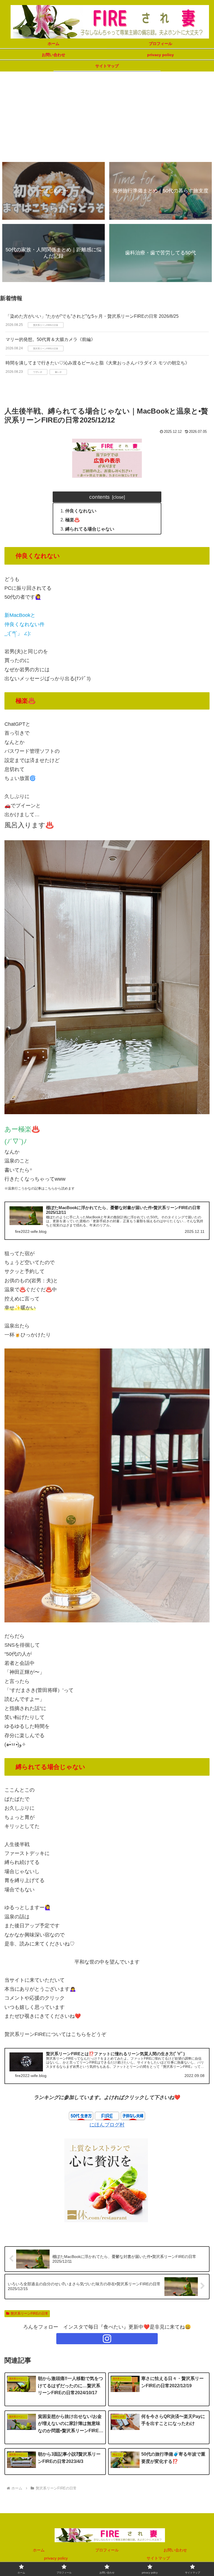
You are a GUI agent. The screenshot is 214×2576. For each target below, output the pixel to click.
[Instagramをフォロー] (107, 2339)
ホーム (39, 2550)
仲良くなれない (81, 511)
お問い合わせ (175, 2550)
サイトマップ (158, 2558)
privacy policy (56, 2558)
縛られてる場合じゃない (90, 529)
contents (99, 497)
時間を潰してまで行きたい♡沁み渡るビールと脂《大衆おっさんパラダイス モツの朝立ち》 (98, 363)
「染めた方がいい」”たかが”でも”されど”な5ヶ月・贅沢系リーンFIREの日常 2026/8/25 (92, 316)
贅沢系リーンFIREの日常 (29, 2314)
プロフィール (107, 2550)
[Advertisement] (107, 116)
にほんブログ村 (107, 2125)
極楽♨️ (72, 520)
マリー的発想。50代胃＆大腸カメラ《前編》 (50, 339)
